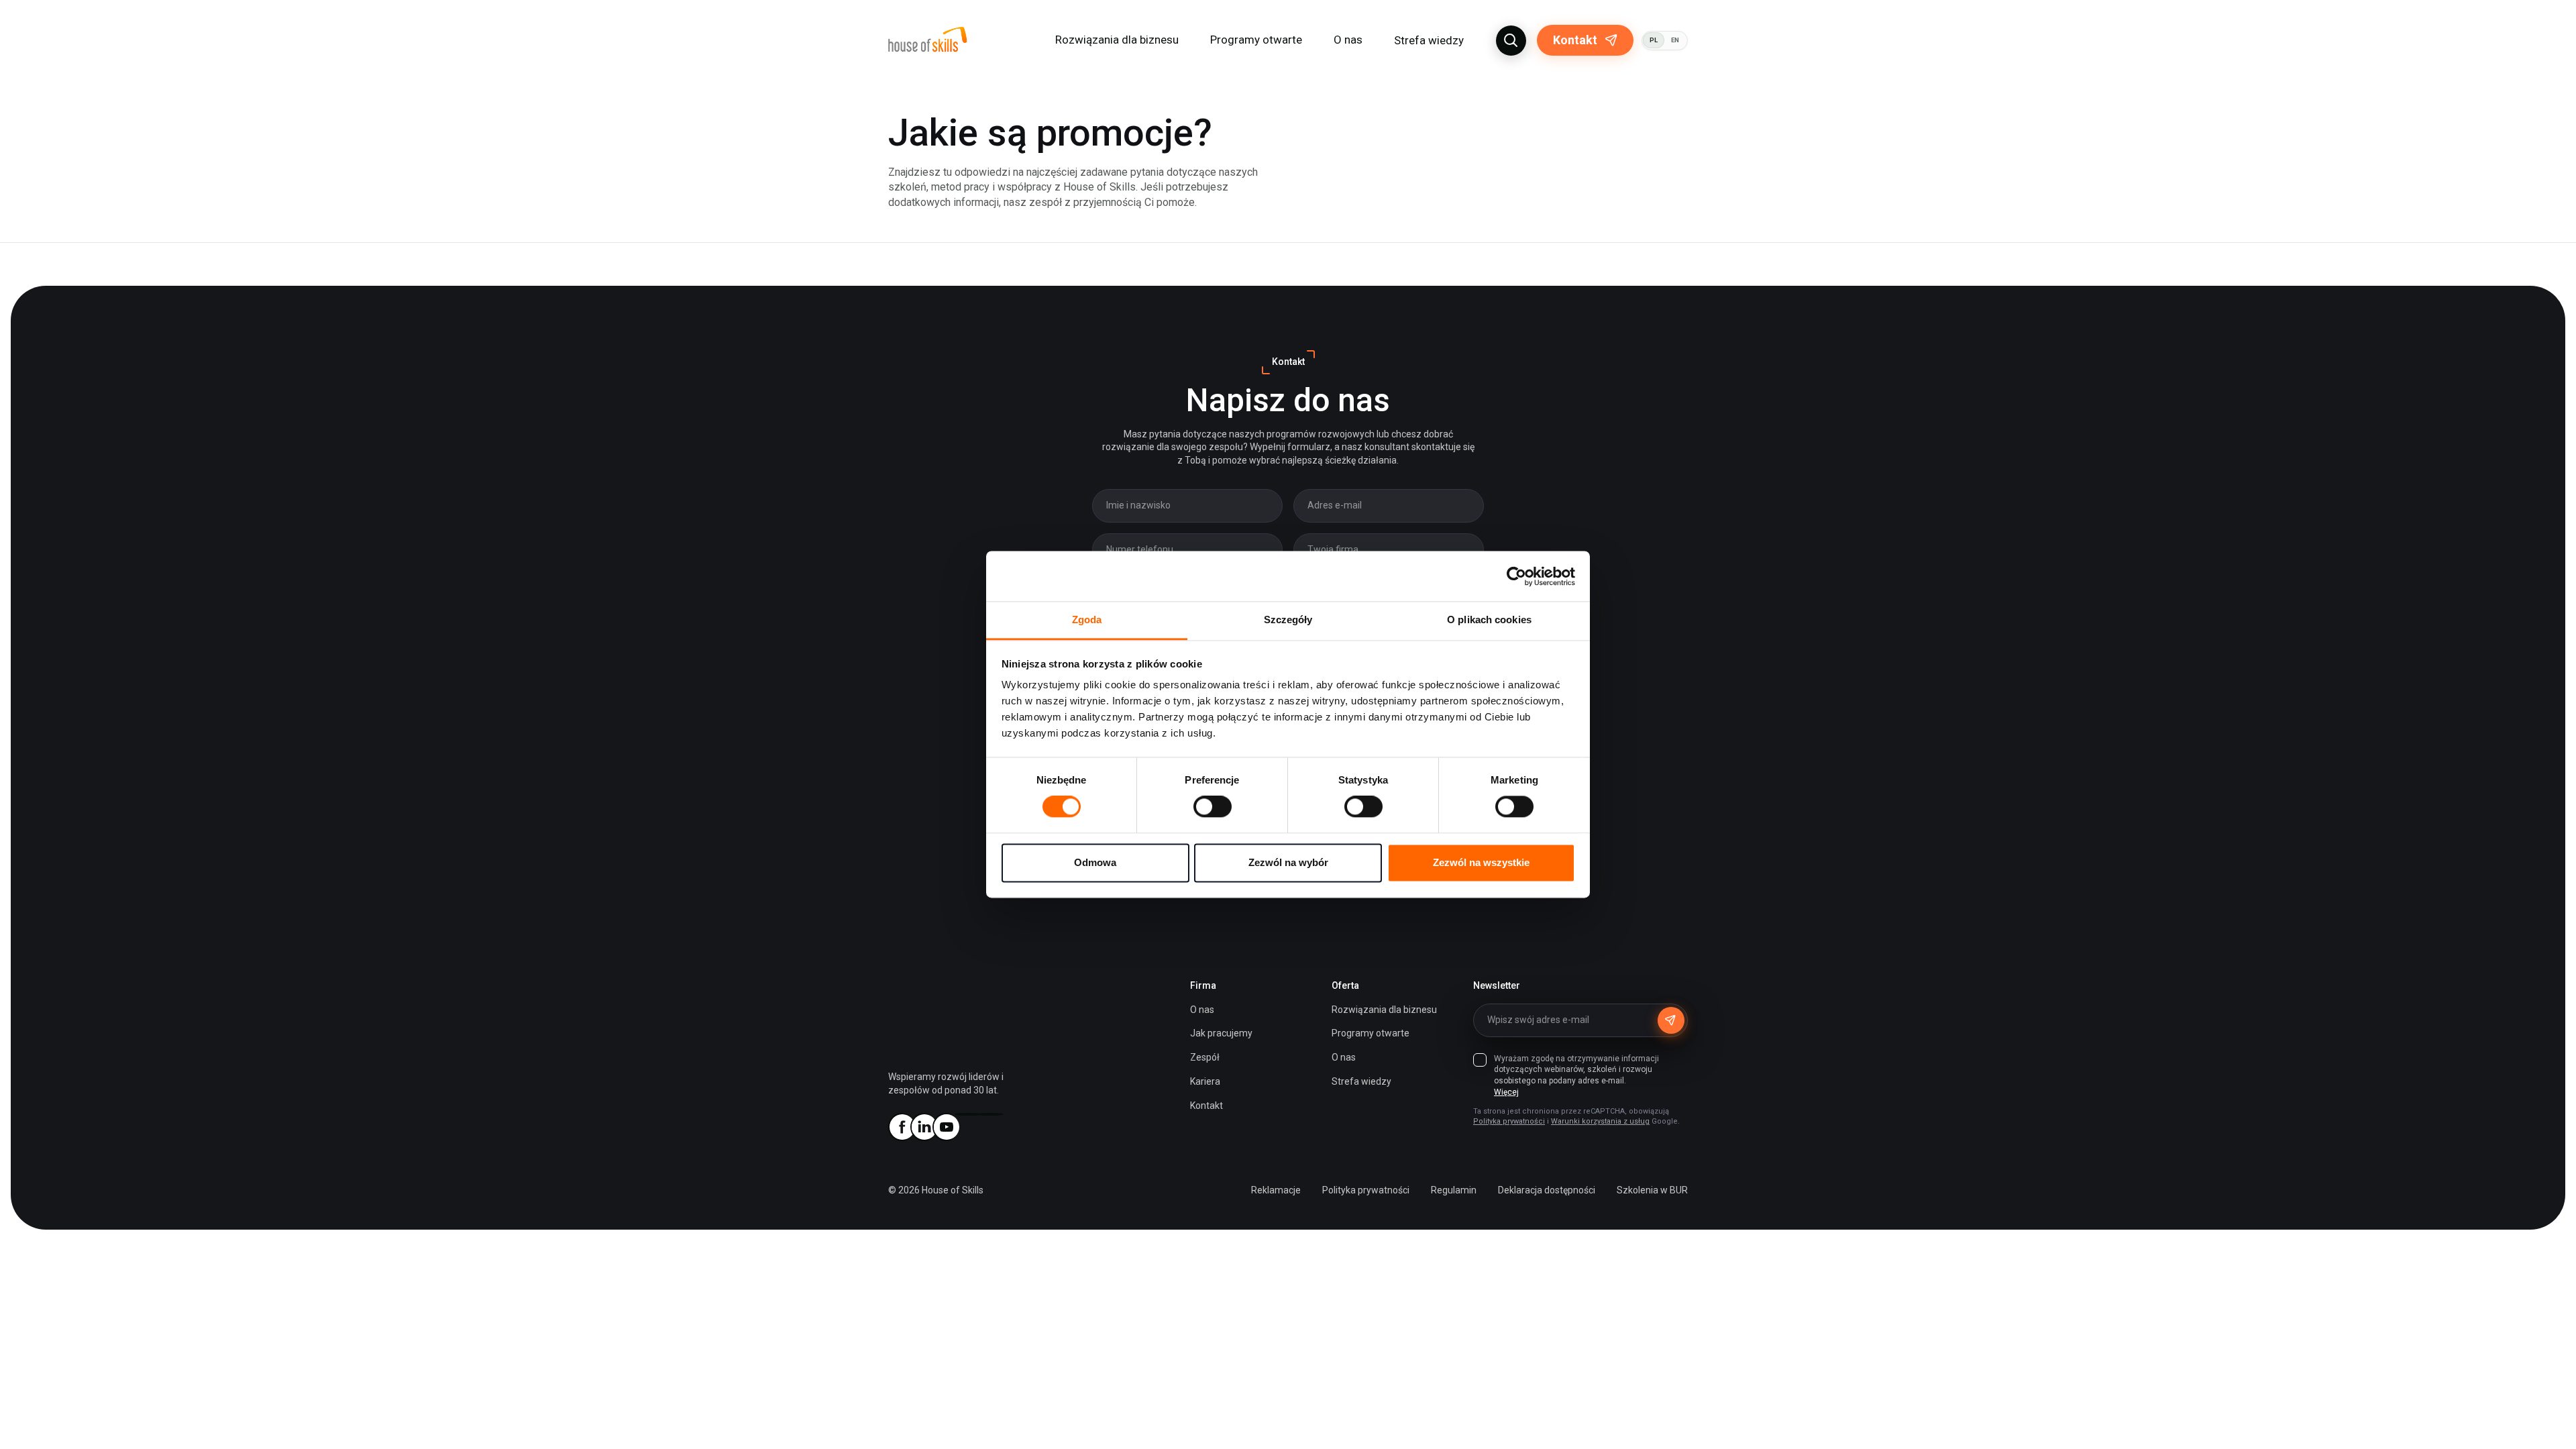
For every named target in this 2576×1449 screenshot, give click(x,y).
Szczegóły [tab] (1288, 620)
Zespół (1205, 1057)
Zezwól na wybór (1288, 862)
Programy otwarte (1256, 40)
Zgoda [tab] (1087, 620)
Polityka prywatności (1509, 1121)
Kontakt (1575, 40)
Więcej (1506, 1092)
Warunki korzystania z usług (1600, 1121)
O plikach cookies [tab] (1489, 620)
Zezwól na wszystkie (1481, 862)
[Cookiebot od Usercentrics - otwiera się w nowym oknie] (1516, 576)
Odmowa (1095, 862)
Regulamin (1454, 1190)
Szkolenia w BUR (1652, 1190)
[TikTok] (990, 1114)
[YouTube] (946, 1127)
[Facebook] (902, 1127)
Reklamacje (1276, 1190)
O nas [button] (1348, 40)
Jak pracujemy (1221, 1033)
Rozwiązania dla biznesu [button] (1117, 40)
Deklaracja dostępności (1547, 1190)
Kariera (1205, 1081)
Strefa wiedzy (1429, 40)
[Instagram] (968, 1114)
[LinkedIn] (924, 1127)
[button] (1511, 41)
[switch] (1213, 807)
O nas (1202, 1010)
